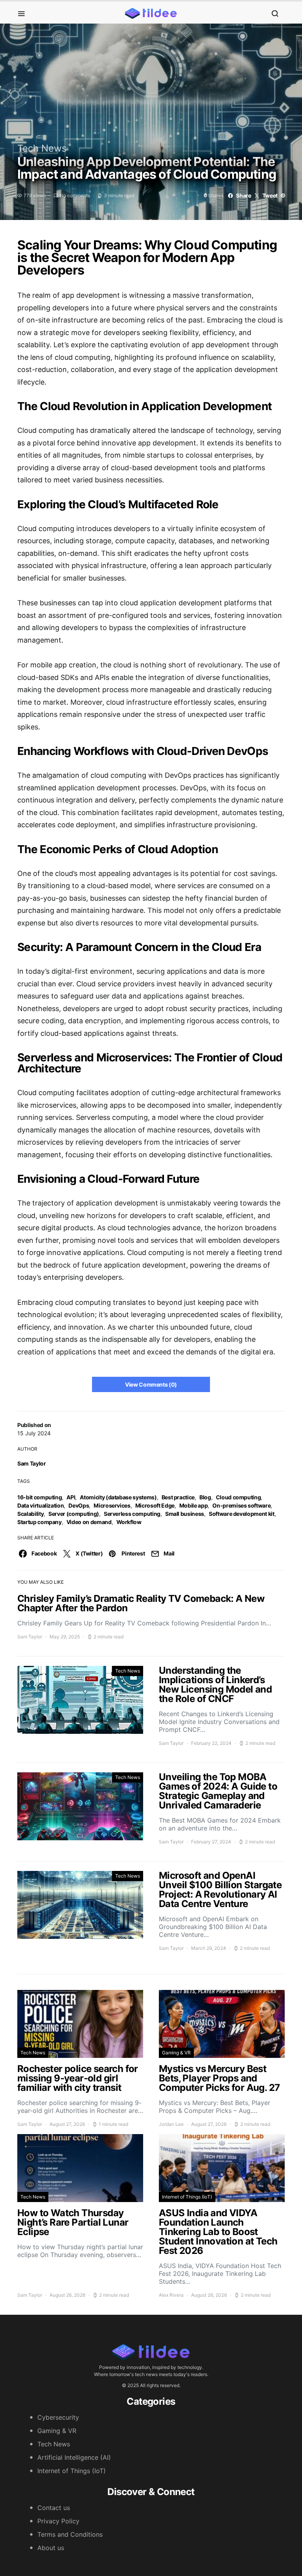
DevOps (79, 1505)
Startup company (40, 1522)
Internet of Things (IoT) (187, 2197)
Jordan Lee (171, 2124)
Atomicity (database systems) (118, 1497)
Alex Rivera (171, 2295)
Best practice (178, 1497)
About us (51, 2548)
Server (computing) (74, 1514)
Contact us (54, 2508)
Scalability (30, 1514)
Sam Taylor (32, 1463)
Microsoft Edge (155, 1505)
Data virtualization (41, 1505)
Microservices (112, 1505)
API (71, 1497)
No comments (75, 195)
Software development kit (242, 1514)
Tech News (42, 148)
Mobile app (194, 1505)
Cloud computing (238, 1497)
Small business (185, 1514)
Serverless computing (132, 1514)
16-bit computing (40, 1497)
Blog (205, 1497)
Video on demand (89, 1522)
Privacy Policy (58, 2521)
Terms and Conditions (70, 2534)
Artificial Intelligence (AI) (74, 2457)
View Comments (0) (151, 1384)
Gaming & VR (176, 2053)
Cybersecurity (58, 2417)
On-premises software (241, 1505)
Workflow (129, 1522)
